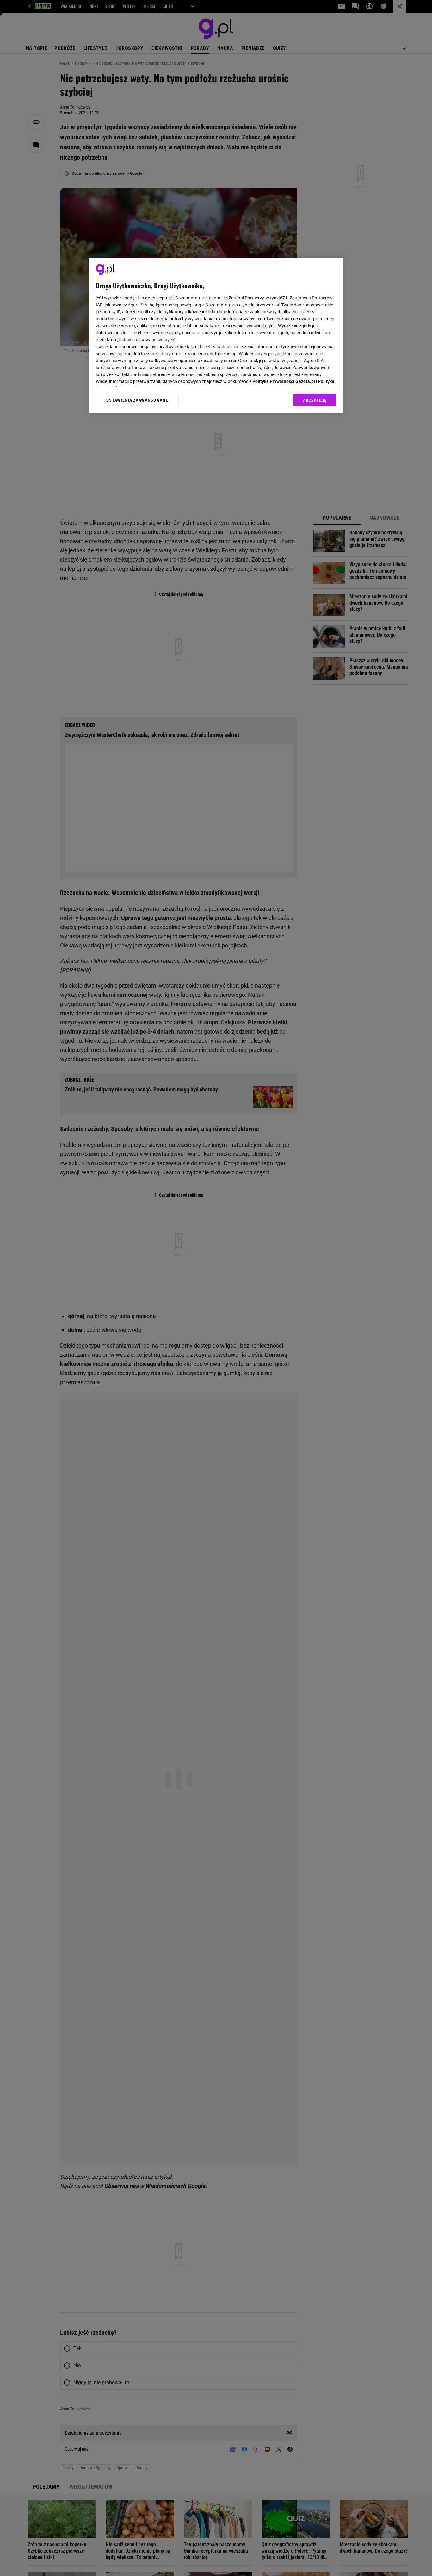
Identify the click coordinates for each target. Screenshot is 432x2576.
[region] (216, 335)
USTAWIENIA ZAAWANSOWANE (137, 400)
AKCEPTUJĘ (315, 400)
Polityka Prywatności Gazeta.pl (284, 381)
